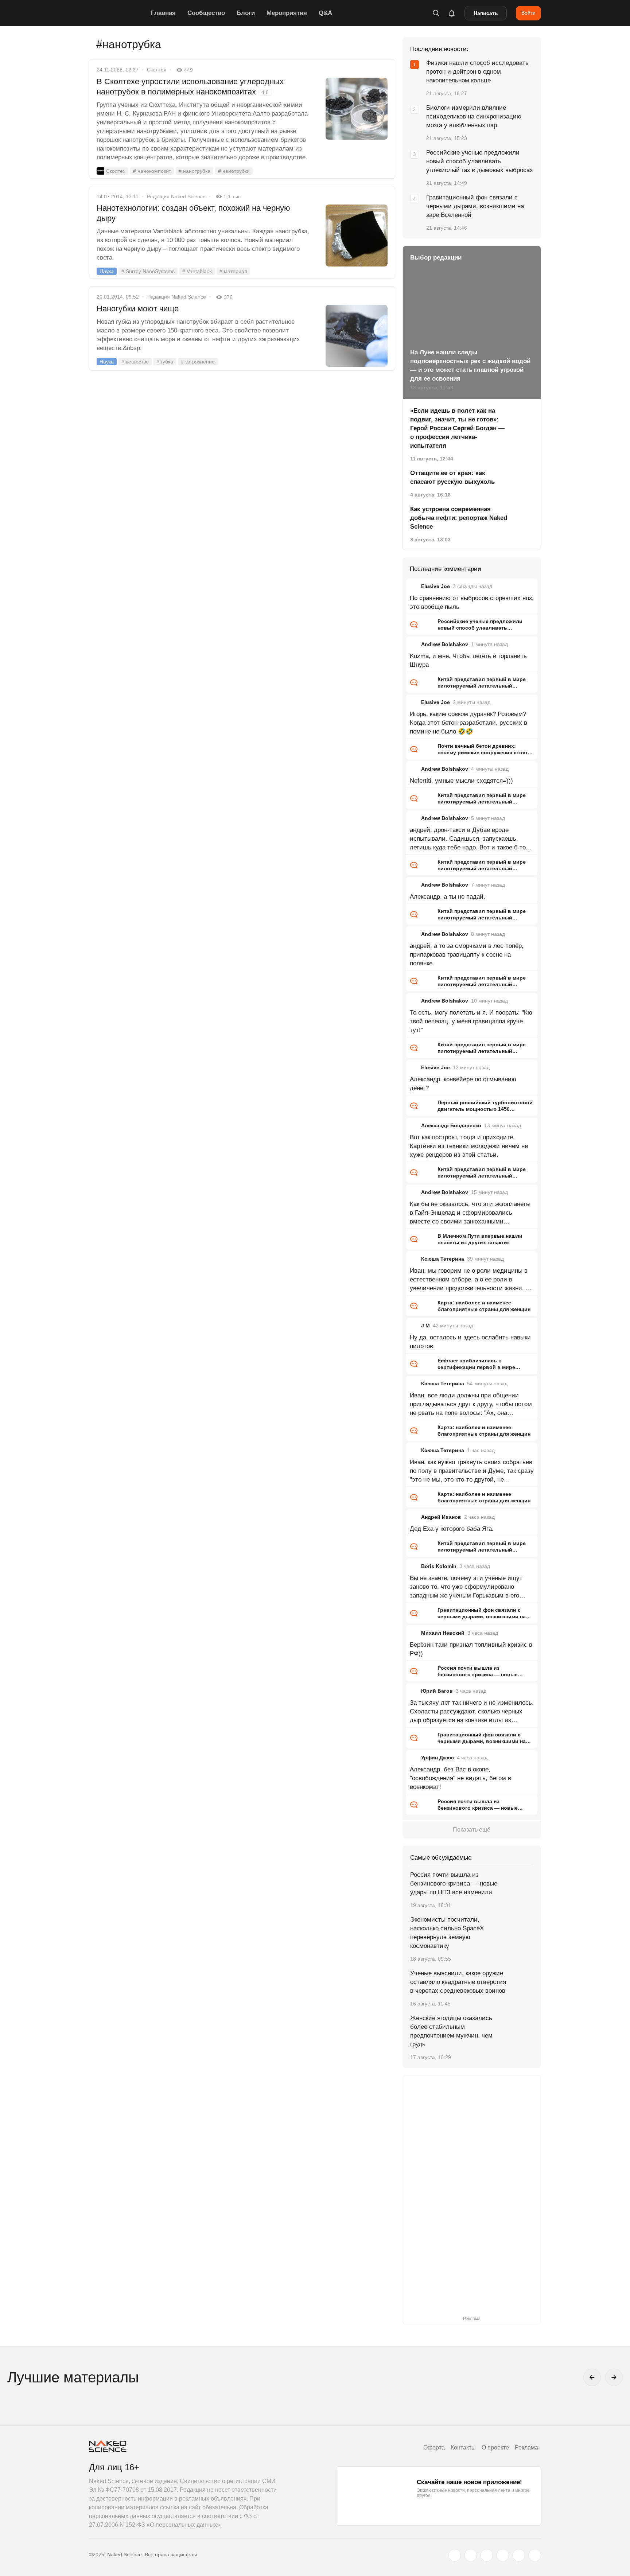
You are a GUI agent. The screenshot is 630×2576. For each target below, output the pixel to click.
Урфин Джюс (437, 1758)
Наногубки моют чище (138, 309)
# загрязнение (198, 362)
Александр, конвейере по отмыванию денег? (463, 1084)
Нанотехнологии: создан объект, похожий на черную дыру (193, 213)
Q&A (325, 13)
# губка (165, 362)
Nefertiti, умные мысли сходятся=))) (461, 781)
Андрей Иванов (441, 1517)
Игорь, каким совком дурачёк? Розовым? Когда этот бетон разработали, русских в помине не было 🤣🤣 (468, 723)
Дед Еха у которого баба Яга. (452, 1529)
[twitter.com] (455, 2555)
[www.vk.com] (471, 2555)
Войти (528, 13)
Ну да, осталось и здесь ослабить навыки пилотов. (470, 1342)
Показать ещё (472, 1830)
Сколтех (157, 70)
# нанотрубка (195, 171)
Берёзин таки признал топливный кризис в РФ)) (471, 1649)
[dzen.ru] (503, 2555)
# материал (233, 271)
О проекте (495, 2447)
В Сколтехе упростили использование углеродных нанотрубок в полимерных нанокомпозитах (190, 87)
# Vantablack (197, 271)
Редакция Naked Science (176, 196)
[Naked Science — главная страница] (118, 13)
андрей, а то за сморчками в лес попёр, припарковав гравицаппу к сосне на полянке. (467, 955)
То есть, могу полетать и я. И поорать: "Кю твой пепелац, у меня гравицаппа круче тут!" (471, 1021)
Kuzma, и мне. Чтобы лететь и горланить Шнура (468, 660)
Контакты (463, 2447)
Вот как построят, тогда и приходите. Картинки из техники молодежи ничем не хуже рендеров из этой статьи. (469, 1146)
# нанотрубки (234, 171)
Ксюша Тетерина (443, 1259)
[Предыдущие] (592, 2377)
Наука (107, 271)
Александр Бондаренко (451, 1125)
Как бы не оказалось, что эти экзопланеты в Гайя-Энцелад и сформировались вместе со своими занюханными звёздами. (470, 1213)
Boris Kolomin (439, 1566)
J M (425, 1326)
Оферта (434, 2447)
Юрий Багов (437, 1691)
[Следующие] (614, 2377)
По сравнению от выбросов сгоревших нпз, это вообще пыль (472, 602)
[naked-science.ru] (535, 2555)
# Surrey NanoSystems (148, 271)
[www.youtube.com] (487, 2555)
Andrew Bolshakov (445, 644)
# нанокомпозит (152, 171)
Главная (163, 13)
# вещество (135, 362)
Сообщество (206, 13)
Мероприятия (287, 13)
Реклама (526, 2447)
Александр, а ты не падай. (448, 897)
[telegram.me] (519, 2555)
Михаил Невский (443, 1633)
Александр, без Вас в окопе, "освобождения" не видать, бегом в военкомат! (460, 1778)
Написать (486, 13)
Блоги (246, 13)
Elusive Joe (435, 586)
